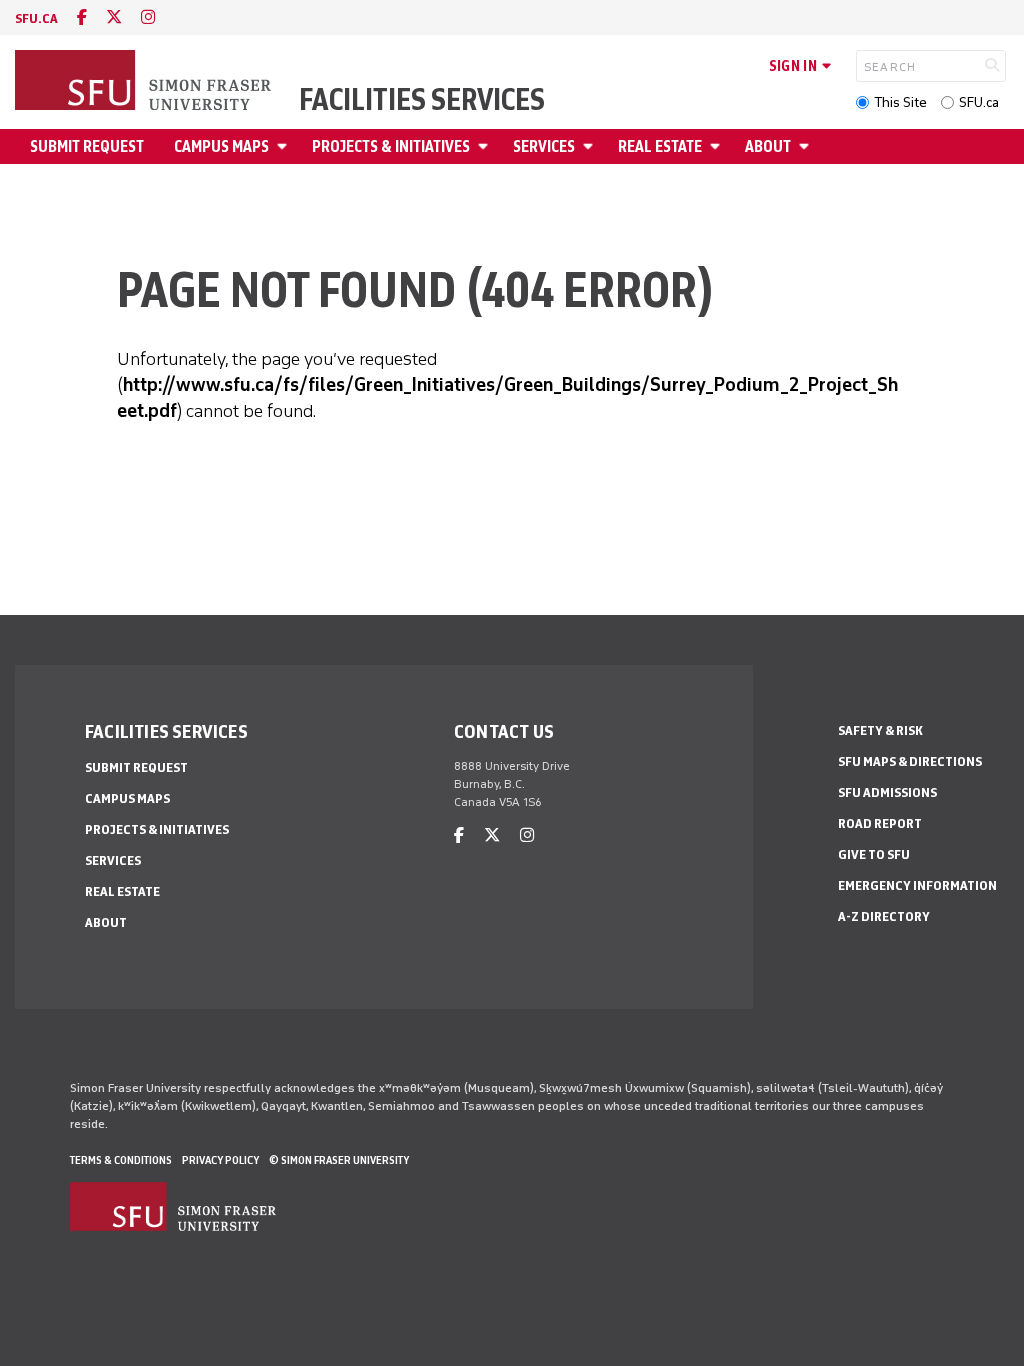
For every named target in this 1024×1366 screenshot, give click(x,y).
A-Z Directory (884, 916)
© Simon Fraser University (339, 1160)
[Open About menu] (807, 146)
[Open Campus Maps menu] (285, 146)
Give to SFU (874, 854)
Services (544, 146)
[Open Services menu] (591, 146)
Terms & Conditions (121, 1160)
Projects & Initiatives (391, 146)
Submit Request (87, 146)
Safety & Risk (880, 730)
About (768, 146)
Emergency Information (917, 885)
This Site (900, 102)
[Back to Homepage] (145, 82)
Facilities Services (422, 100)
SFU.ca (979, 102)
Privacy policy (220, 1160)
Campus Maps (221, 146)
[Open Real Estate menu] (718, 146)
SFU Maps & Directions (910, 761)
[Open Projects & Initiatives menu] (486, 146)
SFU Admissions (887, 792)
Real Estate (660, 146)
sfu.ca (36, 18)
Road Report (880, 823)
